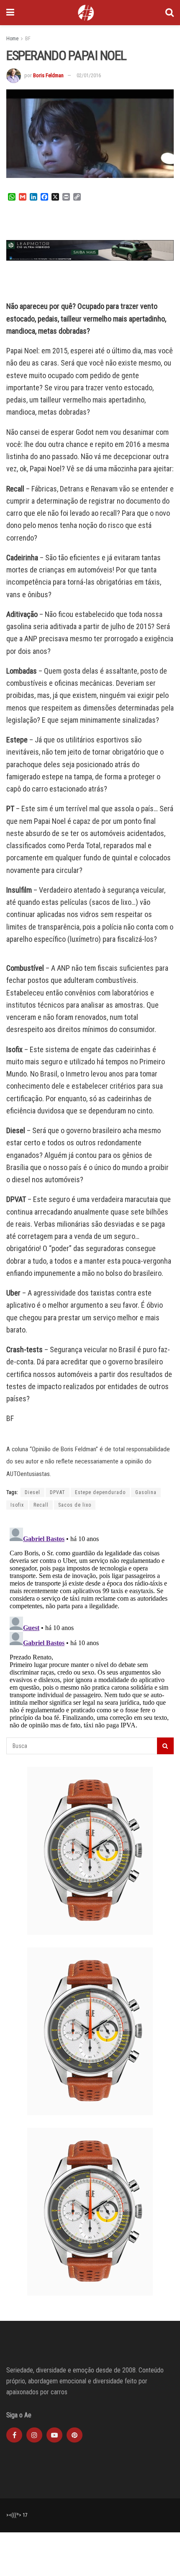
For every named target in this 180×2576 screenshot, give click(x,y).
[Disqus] (90, 1629)
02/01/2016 (89, 75)
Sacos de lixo (75, 1505)
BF (28, 39)
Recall (41, 1505)
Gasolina (146, 1492)
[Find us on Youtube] (54, 2435)
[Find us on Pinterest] (75, 2435)
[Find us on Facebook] (14, 2435)
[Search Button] (170, 13)
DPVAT (58, 1492)
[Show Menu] (10, 13)
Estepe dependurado (100, 1492)
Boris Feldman (48, 75)
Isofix (17, 1505)
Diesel (32, 1492)
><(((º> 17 (17, 2515)
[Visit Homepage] (86, 13)
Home (12, 39)
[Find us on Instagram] (34, 2435)
